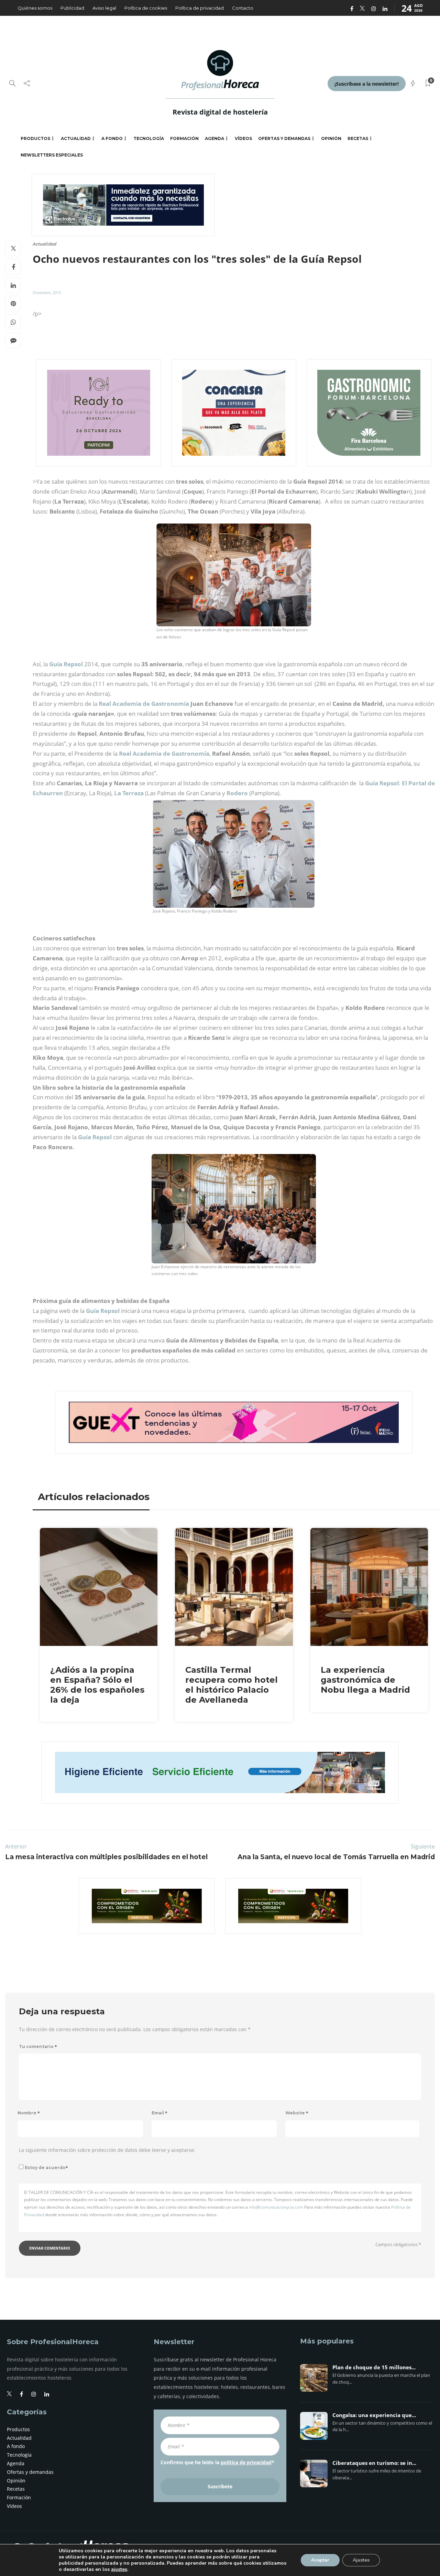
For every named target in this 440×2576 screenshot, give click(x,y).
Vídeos (243, 138)
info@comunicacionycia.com (276, 2207)
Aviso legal (104, 8)
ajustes (119, 2569)
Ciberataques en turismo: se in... (374, 2463)
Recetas (358, 138)
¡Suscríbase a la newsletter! (367, 84)
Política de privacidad (200, 8)
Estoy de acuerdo (46, 2168)
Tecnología (149, 138)
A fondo (112, 138)
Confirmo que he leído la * (217, 2462)
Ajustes (361, 2560)
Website (297, 2113)
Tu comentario (38, 2046)
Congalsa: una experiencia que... (374, 2415)
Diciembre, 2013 (47, 293)
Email (159, 2113)
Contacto (243, 8)
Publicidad (72, 8)
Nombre (29, 2113)
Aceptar (320, 2560)
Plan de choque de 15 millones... (374, 2368)
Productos (35, 138)
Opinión (331, 138)
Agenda (214, 138)
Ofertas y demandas (284, 138)
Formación (184, 138)
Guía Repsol (95, 1137)
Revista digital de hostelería (220, 112)
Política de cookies (146, 8)
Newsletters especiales (52, 155)
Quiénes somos (35, 8)
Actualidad (76, 138)
